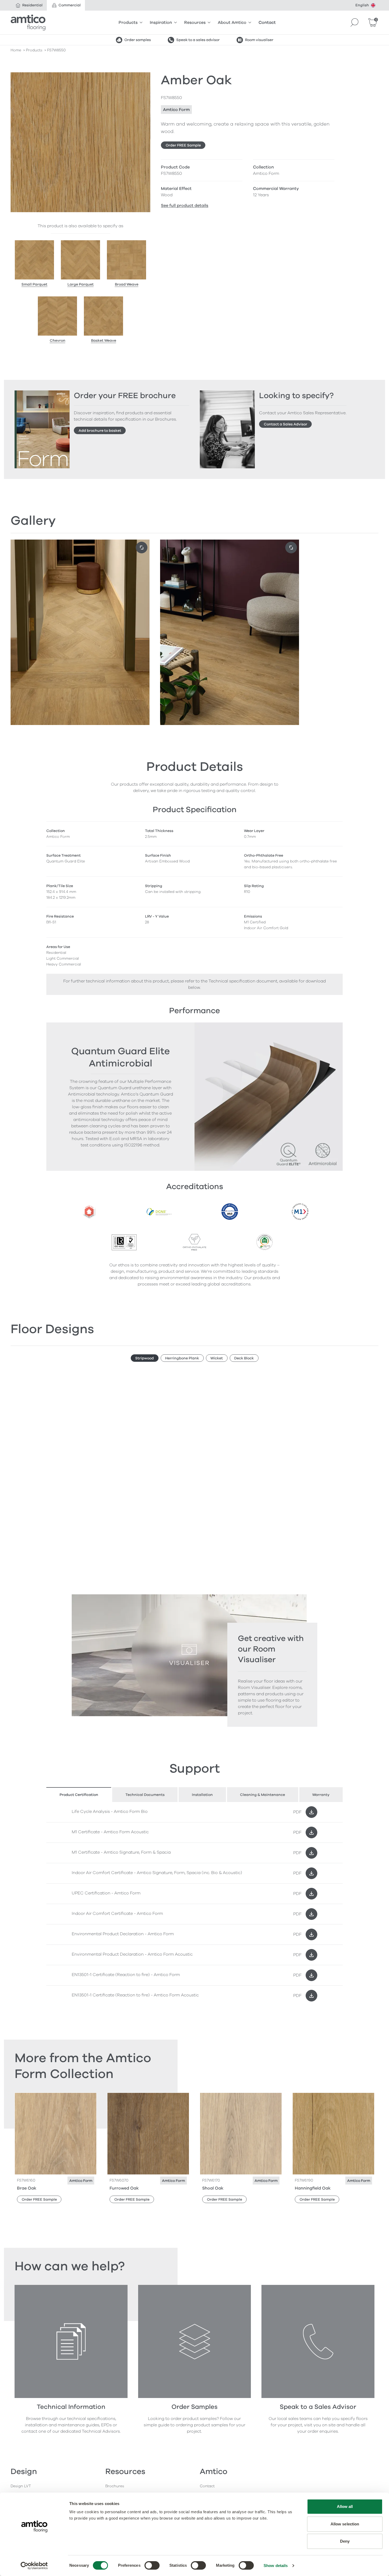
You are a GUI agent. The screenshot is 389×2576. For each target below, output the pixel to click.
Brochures (115, 2486)
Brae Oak (27, 2188)
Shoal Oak (213, 2188)
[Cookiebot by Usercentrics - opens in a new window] (34, 2566)
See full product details (185, 206)
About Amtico (232, 23)
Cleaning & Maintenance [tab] (263, 1795)
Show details (276, 2566)
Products (128, 23)
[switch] (152, 2565)
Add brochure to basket (100, 431)
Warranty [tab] (321, 1795)
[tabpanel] (195, 1904)
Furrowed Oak (124, 2188)
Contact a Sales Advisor (286, 424)
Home (16, 50)
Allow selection (345, 2524)
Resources (195, 23)
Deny (345, 2541)
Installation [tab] (202, 1795)
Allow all (345, 2506)
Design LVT (21, 2486)
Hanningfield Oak (313, 2188)
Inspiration (161, 23)
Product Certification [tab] (79, 1795)
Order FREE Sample (183, 145)
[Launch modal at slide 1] (291, 548)
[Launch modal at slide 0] (142, 548)
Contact (267, 23)
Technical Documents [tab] (145, 1795)
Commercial (70, 5)
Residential (32, 5)
